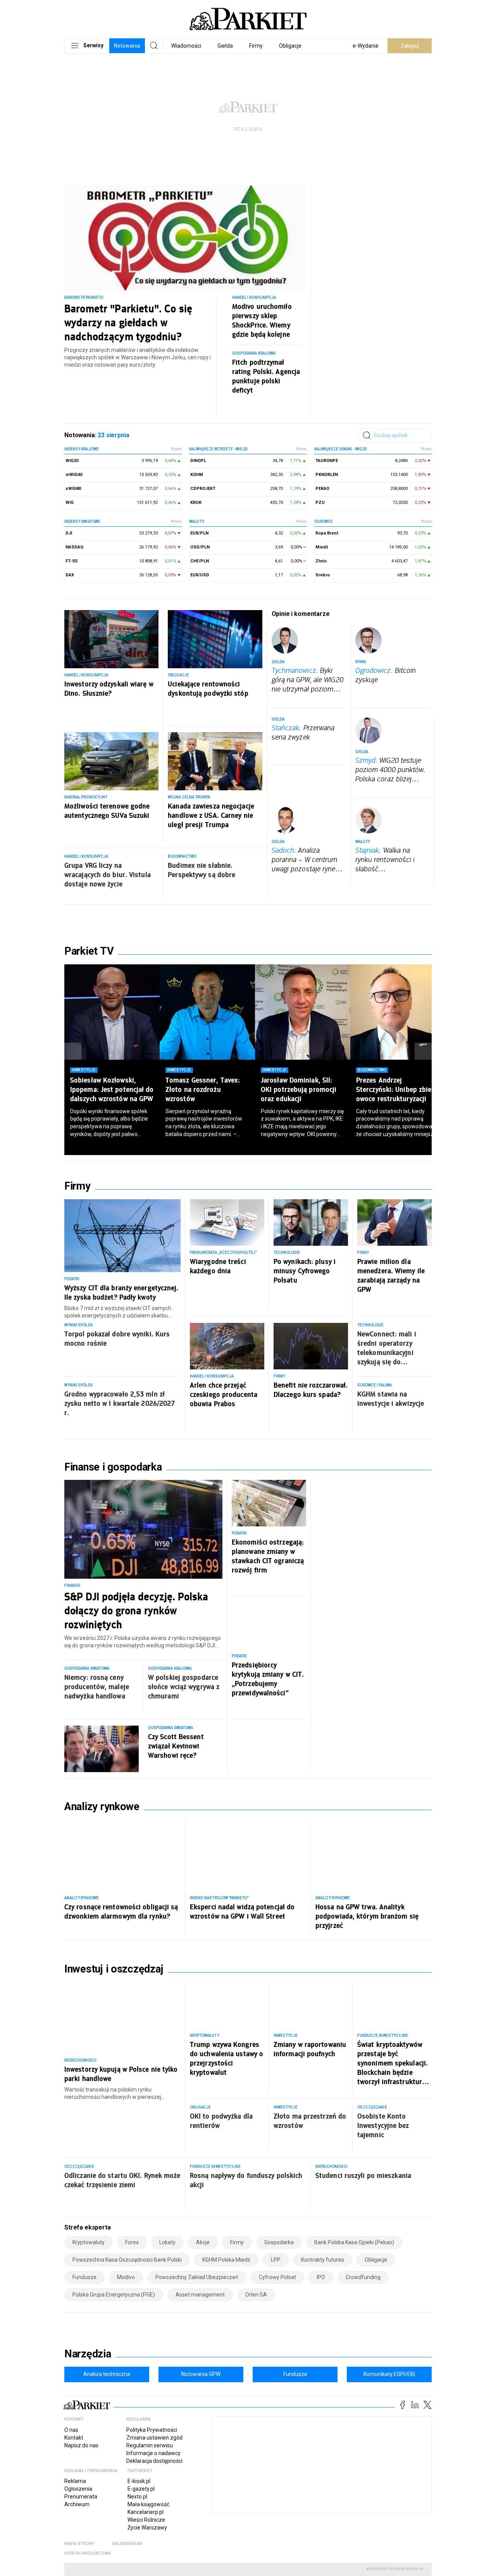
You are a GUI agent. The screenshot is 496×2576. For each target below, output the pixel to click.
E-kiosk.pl (139, 2481)
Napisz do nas (81, 2445)
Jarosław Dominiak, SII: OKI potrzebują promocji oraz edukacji (299, 1089)
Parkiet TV (89, 951)
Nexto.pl (137, 2497)
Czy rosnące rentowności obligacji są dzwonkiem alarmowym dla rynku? (121, 1911)
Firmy (256, 46)
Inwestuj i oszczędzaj (114, 1969)
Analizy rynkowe (102, 1807)
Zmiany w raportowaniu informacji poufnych (310, 2049)
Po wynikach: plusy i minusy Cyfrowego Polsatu (305, 1271)
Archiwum (77, 2504)
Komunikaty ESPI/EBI (389, 2374)
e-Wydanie (366, 46)
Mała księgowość (148, 2504)
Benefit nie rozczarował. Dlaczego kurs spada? (311, 1390)
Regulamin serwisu (150, 2445)
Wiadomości (186, 46)
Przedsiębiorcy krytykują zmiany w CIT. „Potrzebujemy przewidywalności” (268, 1679)
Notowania (127, 46)
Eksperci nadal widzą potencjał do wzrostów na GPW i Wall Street (242, 1911)
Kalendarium (127, 2544)
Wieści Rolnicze (146, 2520)
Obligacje (290, 46)
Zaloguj (410, 46)
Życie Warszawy (147, 2528)
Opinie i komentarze (301, 614)
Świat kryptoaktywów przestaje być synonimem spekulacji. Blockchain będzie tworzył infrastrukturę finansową (393, 2063)
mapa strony (79, 2544)
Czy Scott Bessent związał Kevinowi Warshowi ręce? (176, 1746)
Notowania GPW (201, 2374)
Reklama (75, 2481)
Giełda (225, 46)
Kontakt (74, 2438)
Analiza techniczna (107, 2374)
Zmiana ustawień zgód (154, 2438)
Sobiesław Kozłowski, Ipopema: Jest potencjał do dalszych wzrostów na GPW (112, 1089)
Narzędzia (88, 2354)
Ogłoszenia (78, 2489)
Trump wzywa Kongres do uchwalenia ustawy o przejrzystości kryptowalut (226, 2058)
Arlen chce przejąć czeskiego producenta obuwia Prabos (224, 1394)
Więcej (176, 449)
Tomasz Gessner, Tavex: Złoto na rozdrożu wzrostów (203, 1089)
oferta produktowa (88, 2553)
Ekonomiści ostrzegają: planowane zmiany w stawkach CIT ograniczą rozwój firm (268, 1556)
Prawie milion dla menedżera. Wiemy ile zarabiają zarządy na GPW (391, 1275)
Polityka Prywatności (152, 2430)
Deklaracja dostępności (154, 2461)
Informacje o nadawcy (153, 2453)
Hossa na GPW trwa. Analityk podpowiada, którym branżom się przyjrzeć (367, 1916)
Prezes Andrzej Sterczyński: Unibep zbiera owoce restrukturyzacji (397, 1089)
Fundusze (295, 2374)
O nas (71, 2430)
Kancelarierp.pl (146, 2512)
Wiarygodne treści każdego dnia (218, 1266)
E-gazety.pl (141, 2489)
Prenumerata (81, 2497)
